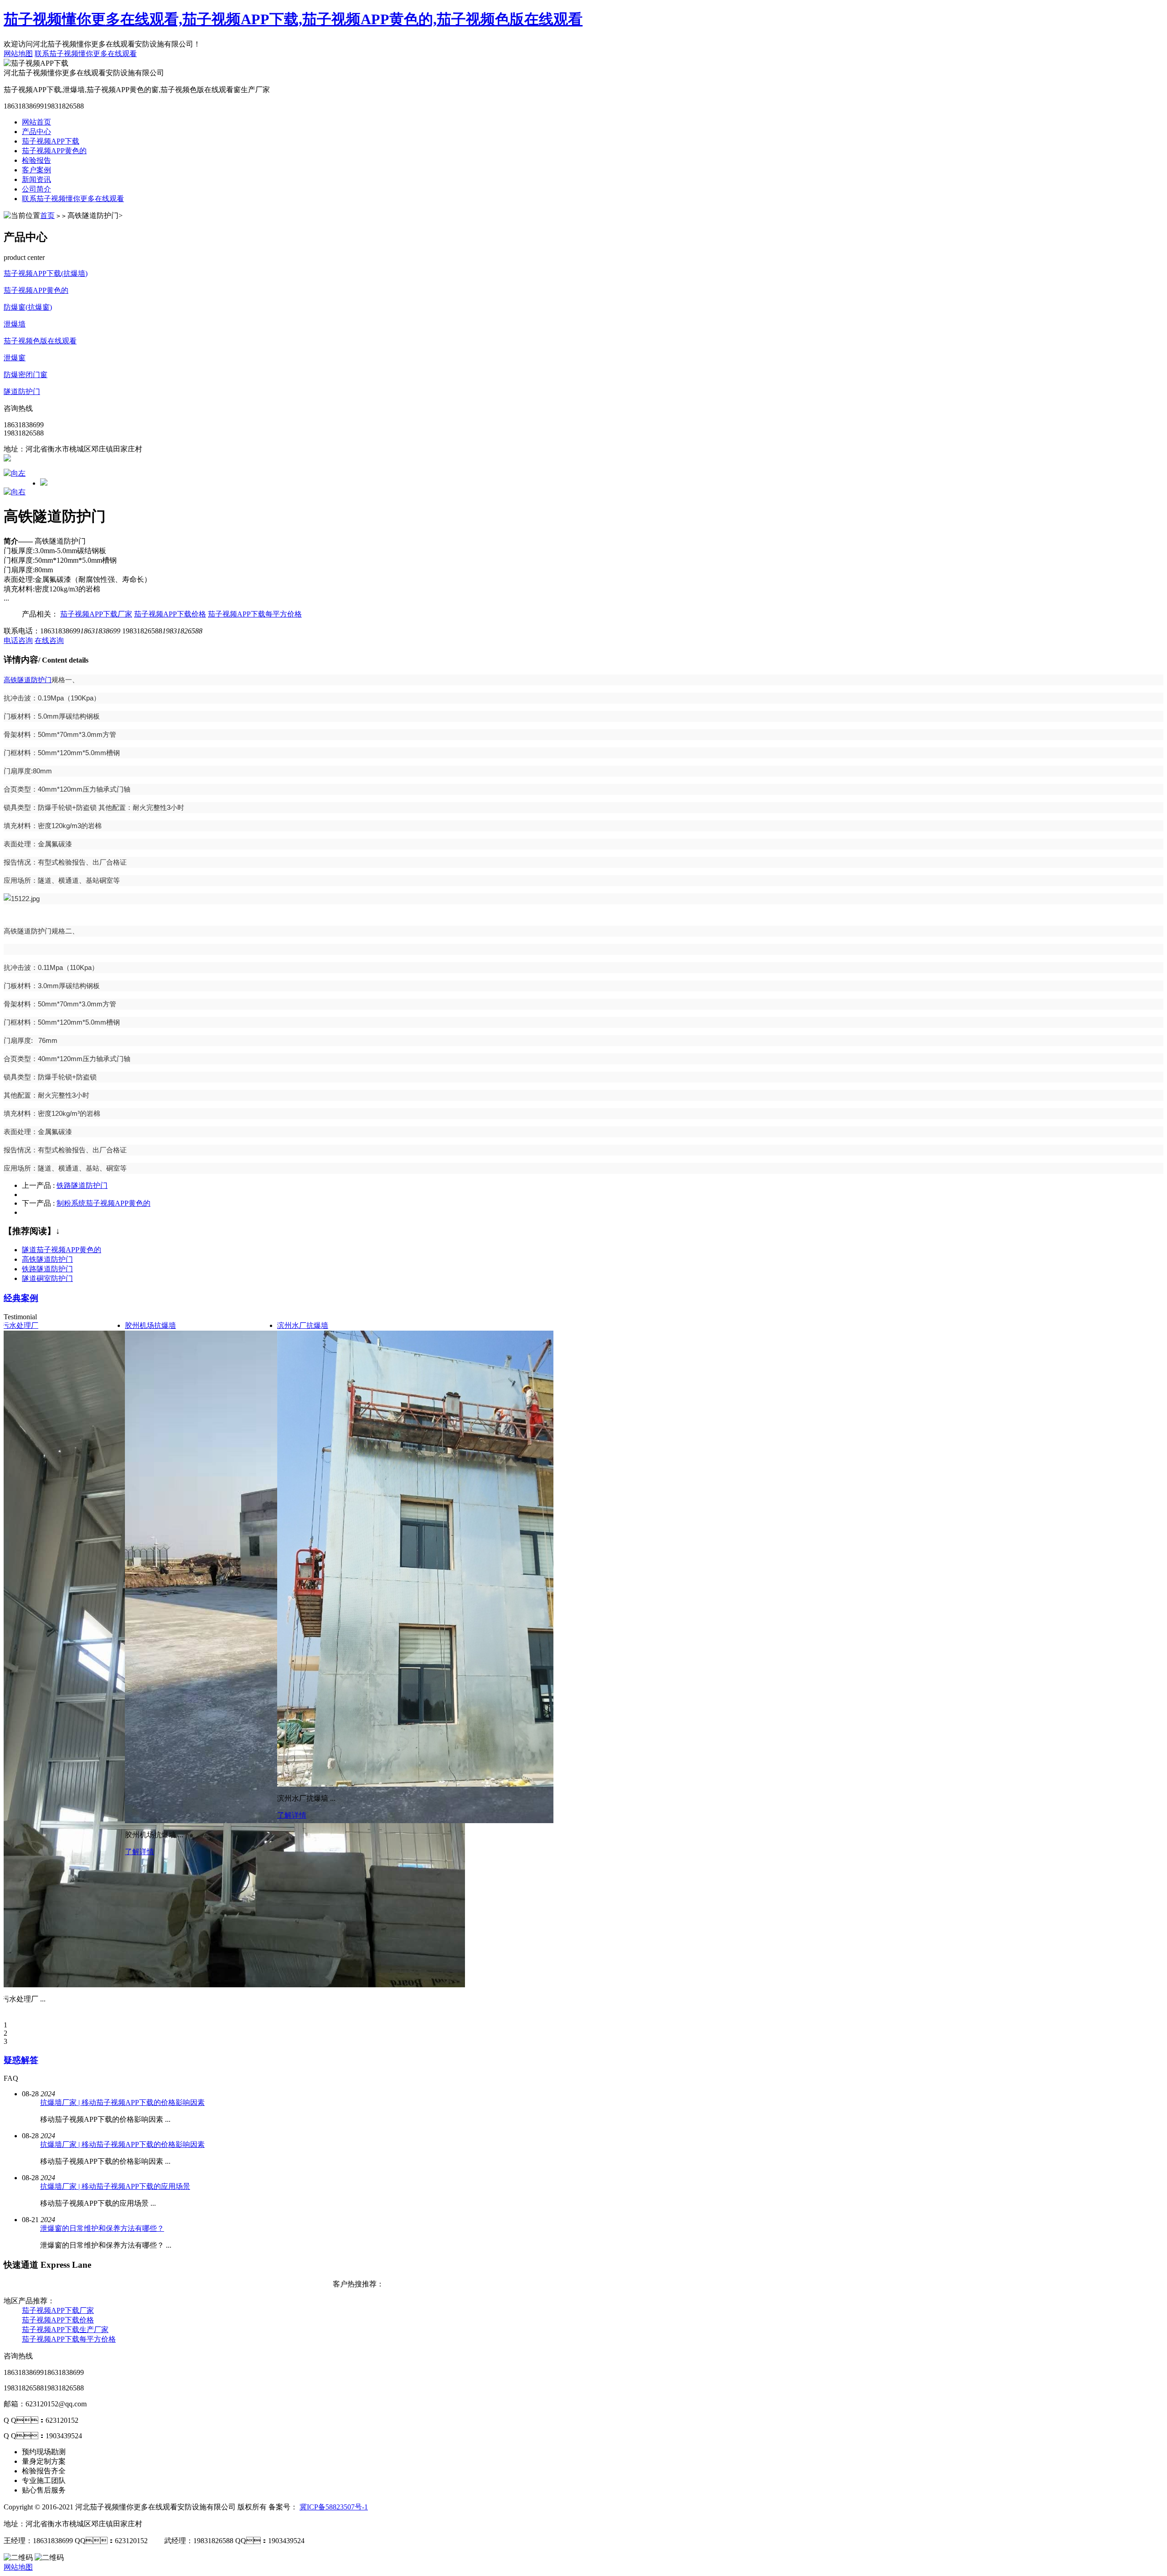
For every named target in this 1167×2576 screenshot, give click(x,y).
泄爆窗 (15, 358)
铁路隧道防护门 (82, 1185)
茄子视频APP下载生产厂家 (65, 2330)
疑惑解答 (21, 2060)
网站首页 (36, 122)
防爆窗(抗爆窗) (28, 307)
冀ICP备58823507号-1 (334, 2507)
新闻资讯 (36, 179)
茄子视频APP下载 (51, 141)
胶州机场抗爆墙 (150, 1325)
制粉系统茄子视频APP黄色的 (103, 1203)
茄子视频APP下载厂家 (96, 614)
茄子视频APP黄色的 (54, 151)
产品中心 (36, 132)
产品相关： (40, 614)
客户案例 (36, 170)
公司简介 (36, 189)
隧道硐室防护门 (47, 1278)
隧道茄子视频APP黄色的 (62, 1250)
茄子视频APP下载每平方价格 (255, 614)
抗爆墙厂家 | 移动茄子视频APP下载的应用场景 (115, 2186)
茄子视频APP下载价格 (170, 614)
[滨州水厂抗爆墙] (428, 1784)
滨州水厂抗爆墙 (303, 1325)
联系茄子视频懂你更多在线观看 (86, 54)
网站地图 (18, 54)
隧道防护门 (22, 391)
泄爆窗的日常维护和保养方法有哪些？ (102, 2228)
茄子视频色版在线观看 (40, 341)
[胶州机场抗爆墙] (453, 1821)
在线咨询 (49, 640)
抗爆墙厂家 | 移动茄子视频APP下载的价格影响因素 (122, 2102)
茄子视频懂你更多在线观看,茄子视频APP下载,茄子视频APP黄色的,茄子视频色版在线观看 (293, 19)
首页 (47, 215)
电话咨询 (18, 640)
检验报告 (36, 160)
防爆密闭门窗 (26, 375)
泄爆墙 (15, 324)
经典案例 (21, 1298)
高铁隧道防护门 (28, 680)
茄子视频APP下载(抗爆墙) (46, 273)
